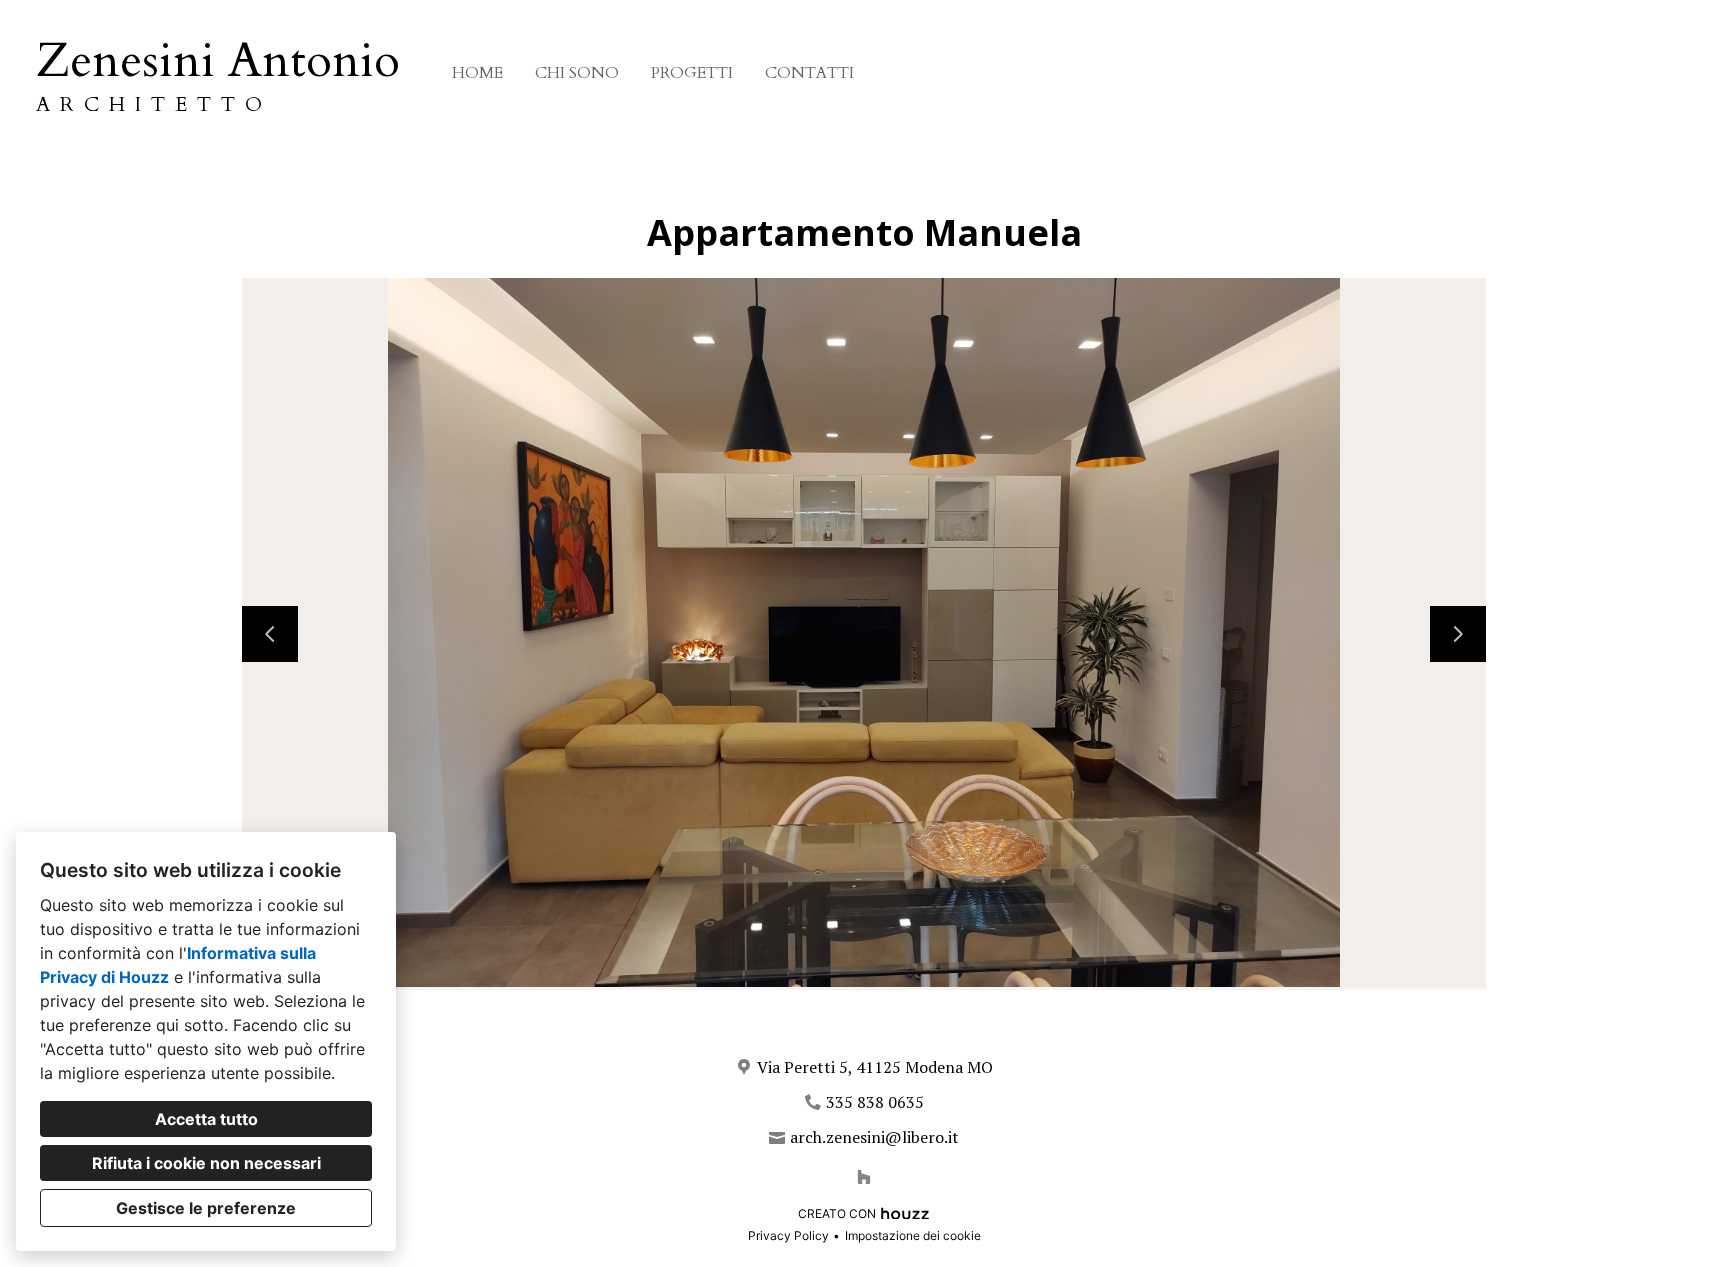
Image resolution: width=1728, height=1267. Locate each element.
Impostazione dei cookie (913, 1235)
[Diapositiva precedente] (270, 634)
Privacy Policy (788, 1235)
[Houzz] (864, 1177)
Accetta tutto (206, 1119)
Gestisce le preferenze (206, 1208)
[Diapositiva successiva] (1458, 634)
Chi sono (577, 73)
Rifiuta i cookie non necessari (206, 1163)
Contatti (809, 73)
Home (477, 73)
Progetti (692, 73)
